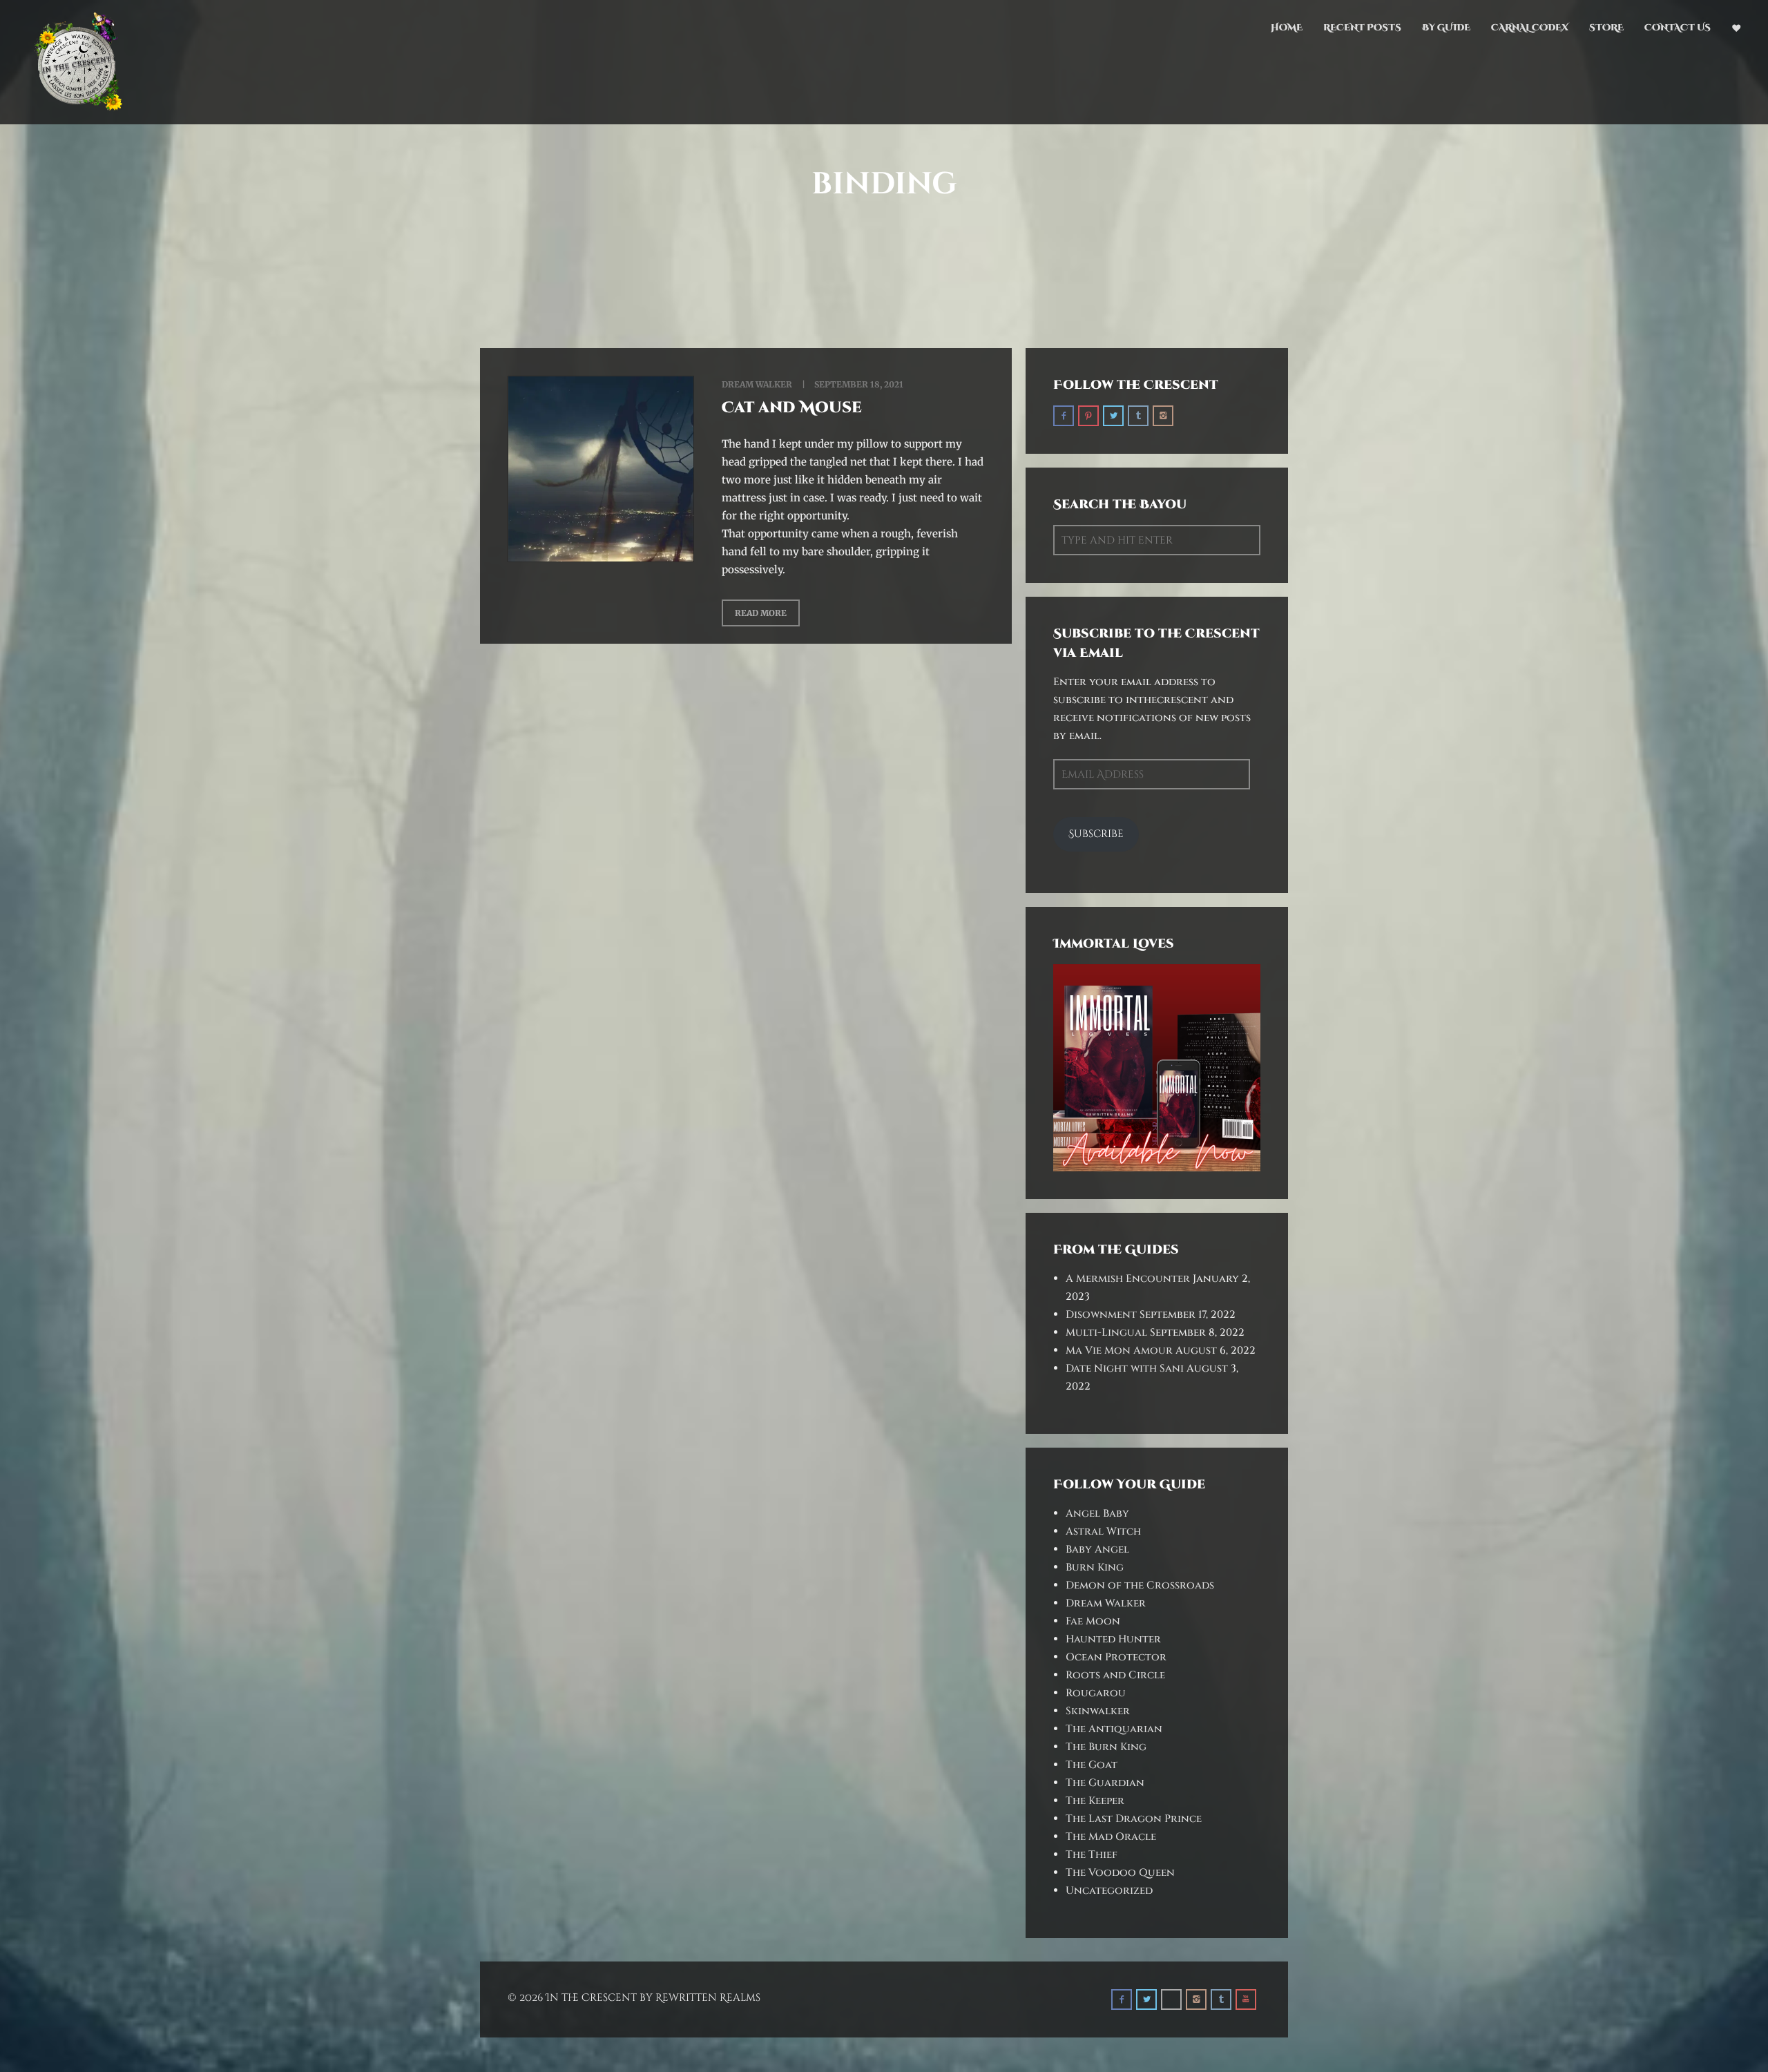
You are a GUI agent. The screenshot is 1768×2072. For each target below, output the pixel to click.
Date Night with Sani (1125, 1369)
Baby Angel (1097, 1550)
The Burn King (1106, 1747)
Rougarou (1096, 1693)
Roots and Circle (1115, 1675)
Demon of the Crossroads (1140, 1585)
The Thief (1092, 1855)
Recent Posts (1362, 28)
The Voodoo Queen (1120, 1873)
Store (1606, 28)
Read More (761, 613)
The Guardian (1105, 1783)
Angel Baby (1097, 1514)
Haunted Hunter (1113, 1639)
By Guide (1446, 28)
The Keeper (1095, 1801)
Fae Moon (1093, 1621)
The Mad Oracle (1111, 1837)
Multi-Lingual (1106, 1333)
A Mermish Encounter (1128, 1279)
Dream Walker (757, 384)
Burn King (1095, 1567)
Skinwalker (1098, 1711)
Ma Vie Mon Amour (1119, 1351)
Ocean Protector (1116, 1657)
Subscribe (1096, 834)
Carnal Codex (1530, 28)
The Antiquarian (1114, 1729)
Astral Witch (1103, 1532)
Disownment (1101, 1315)
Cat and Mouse (792, 408)
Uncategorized (1109, 1891)
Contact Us (1678, 28)
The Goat (1092, 1765)
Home (1287, 28)
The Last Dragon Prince (1134, 1819)
